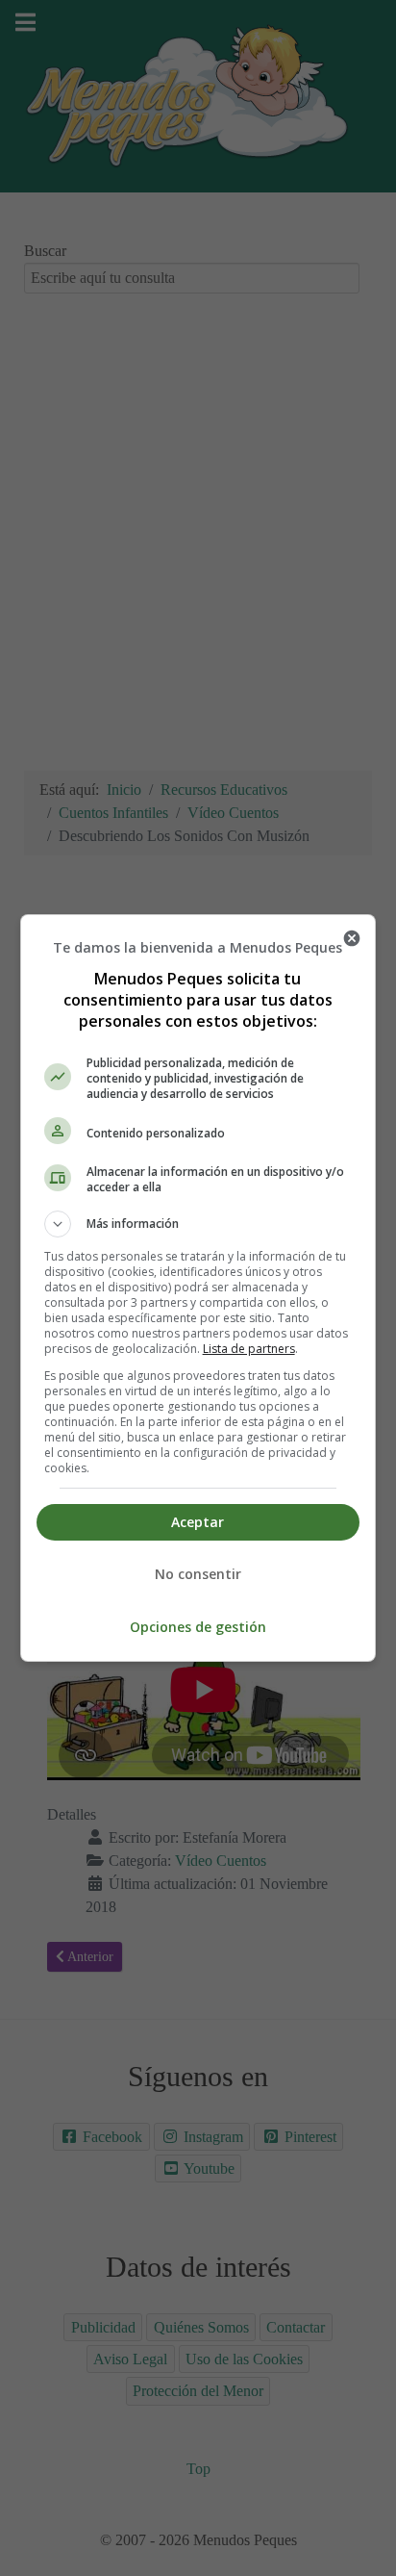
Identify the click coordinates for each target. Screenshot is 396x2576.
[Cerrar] (352, 938)
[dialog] (198, 1288)
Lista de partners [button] (249, 1349)
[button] (198, 1224)
